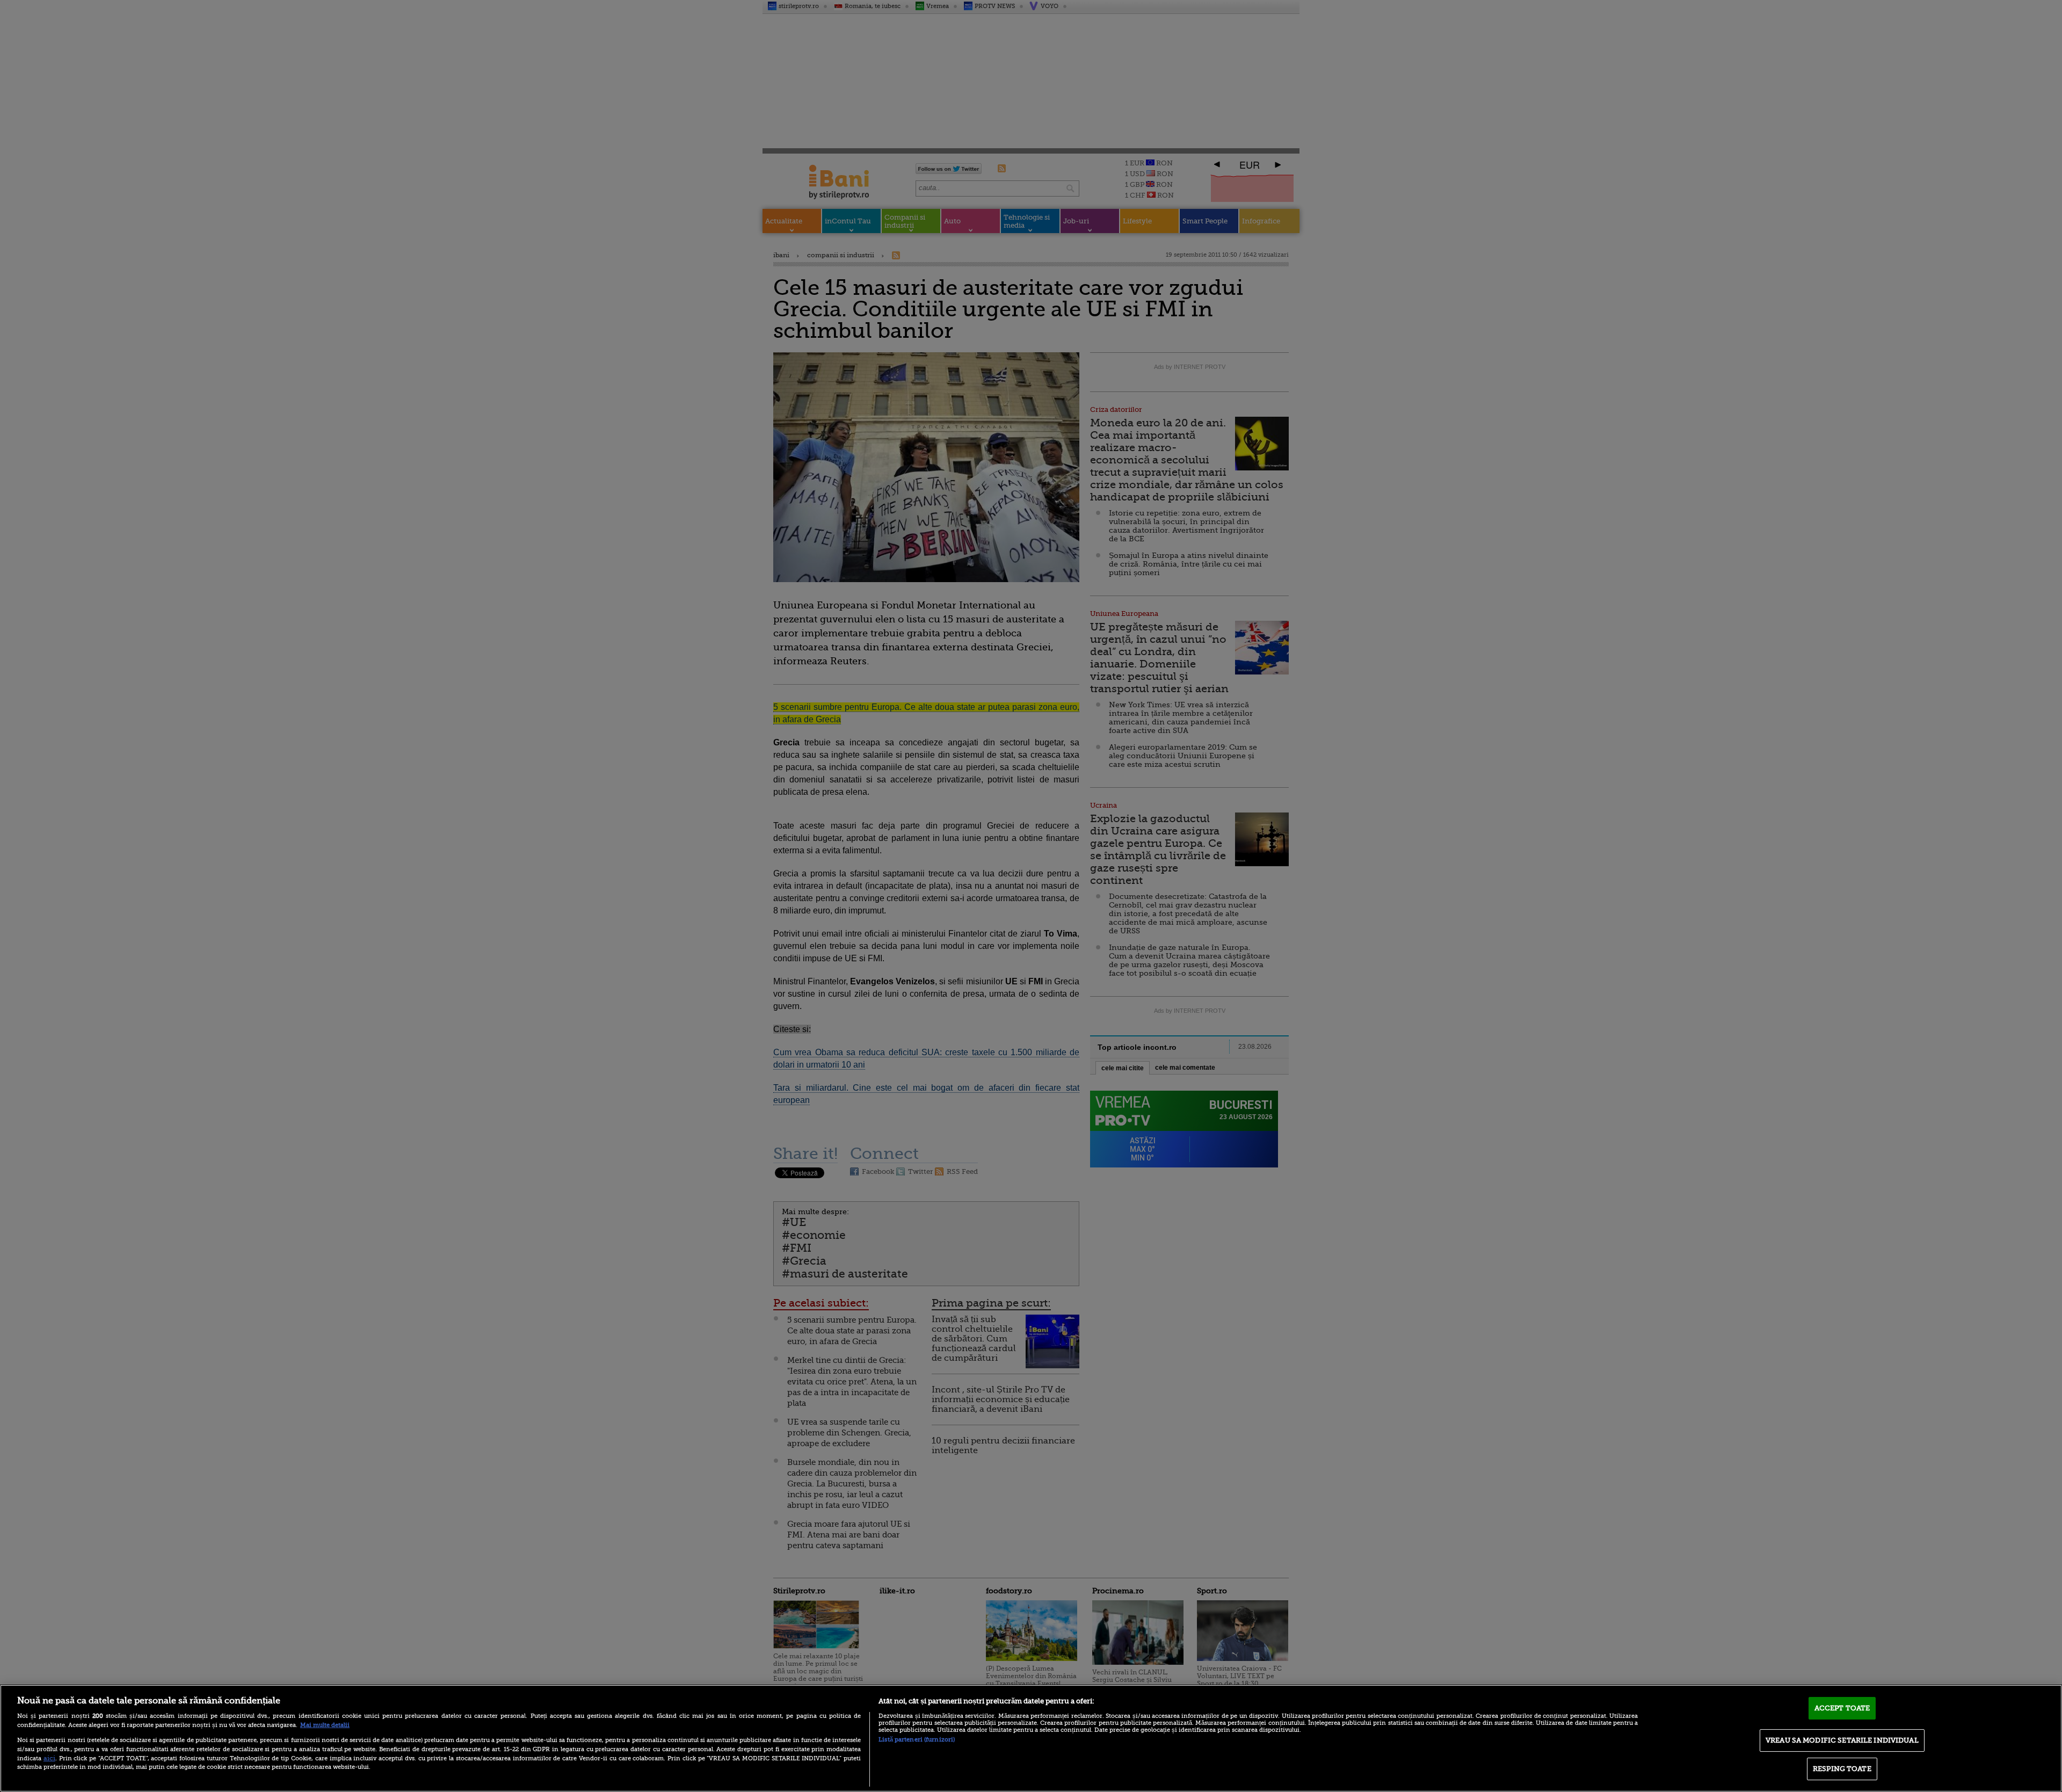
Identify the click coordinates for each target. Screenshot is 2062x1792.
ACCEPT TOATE (1842, 1708)
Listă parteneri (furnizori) (917, 1740)
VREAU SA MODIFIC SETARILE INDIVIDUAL (1842, 1740)
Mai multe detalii (325, 1725)
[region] (1031, 1738)
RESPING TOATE (1842, 1769)
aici (49, 1758)
